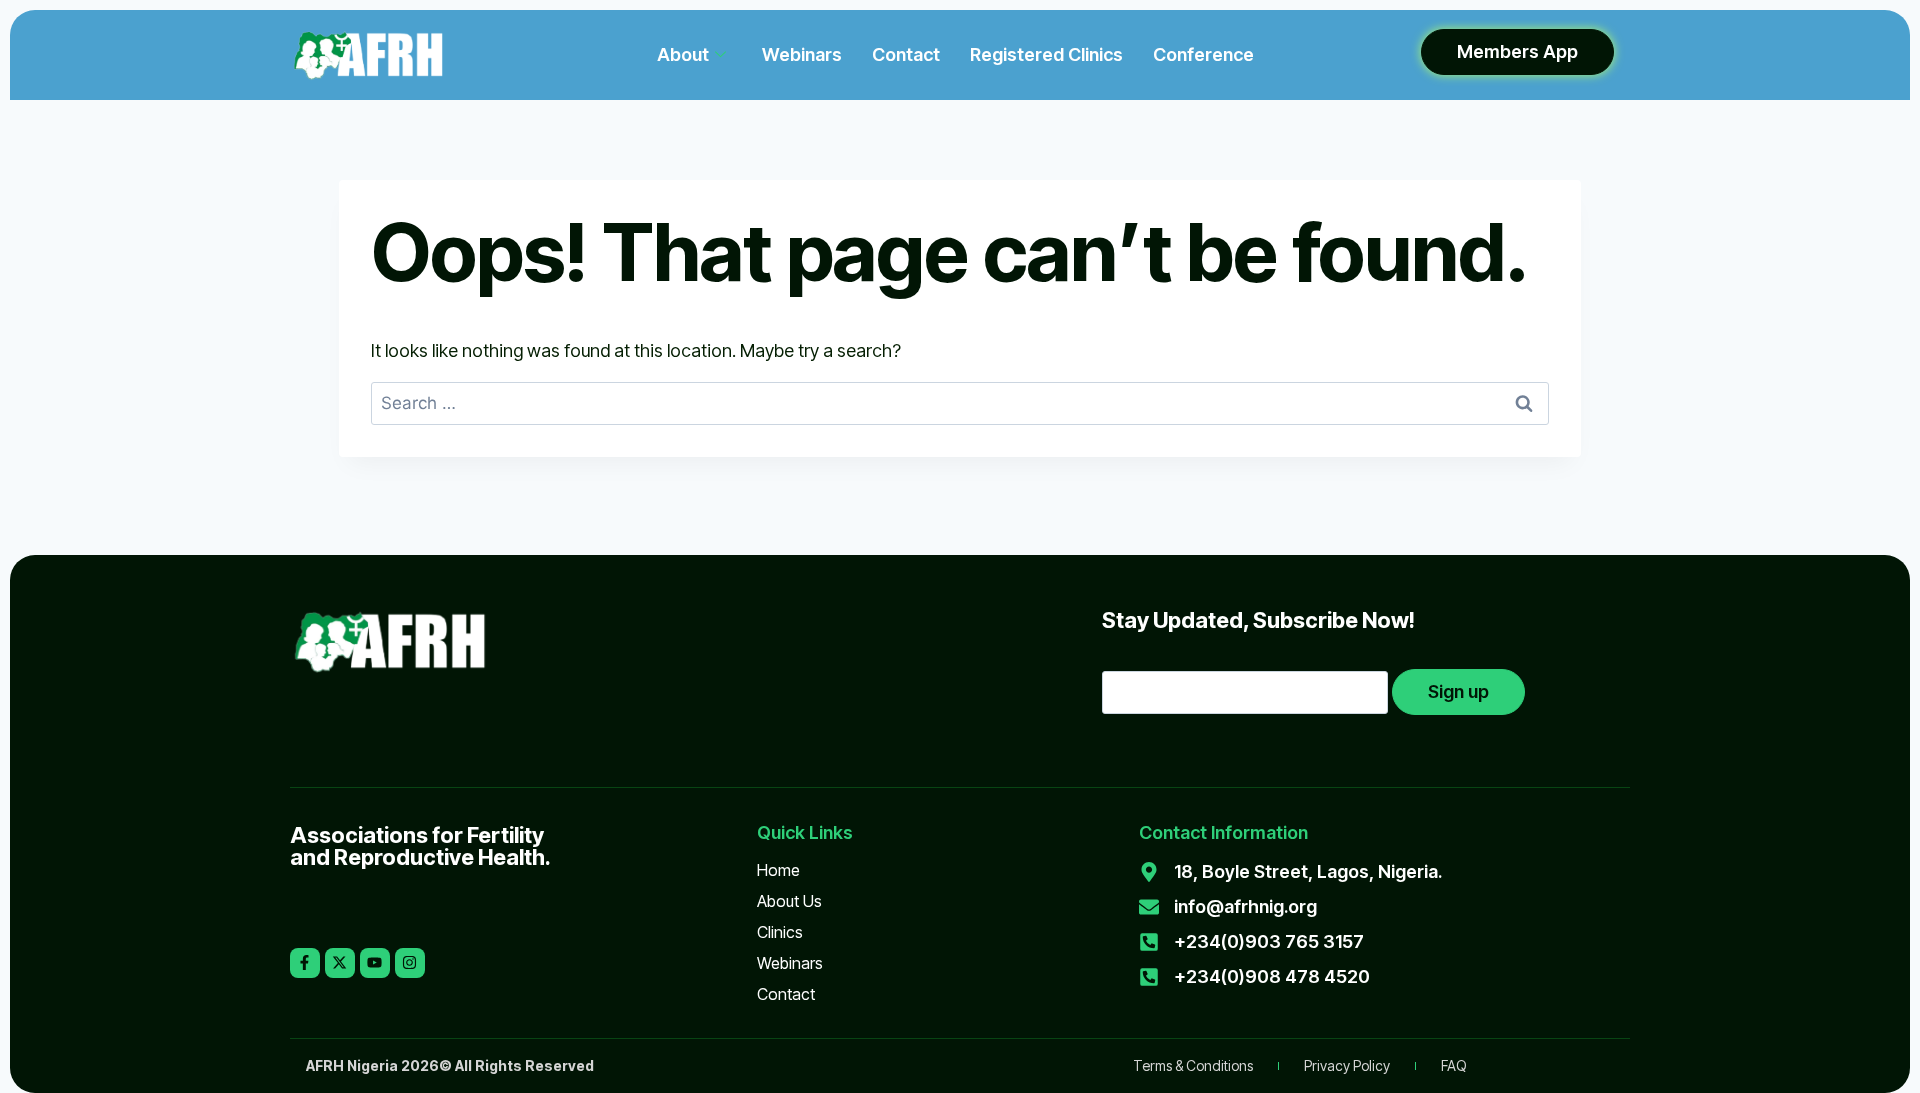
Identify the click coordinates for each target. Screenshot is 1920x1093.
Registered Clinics (1046, 54)
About (683, 54)
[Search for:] (960, 402)
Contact (906, 54)
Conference (1203, 54)
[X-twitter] (340, 963)
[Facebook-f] (305, 963)
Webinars (802, 54)
